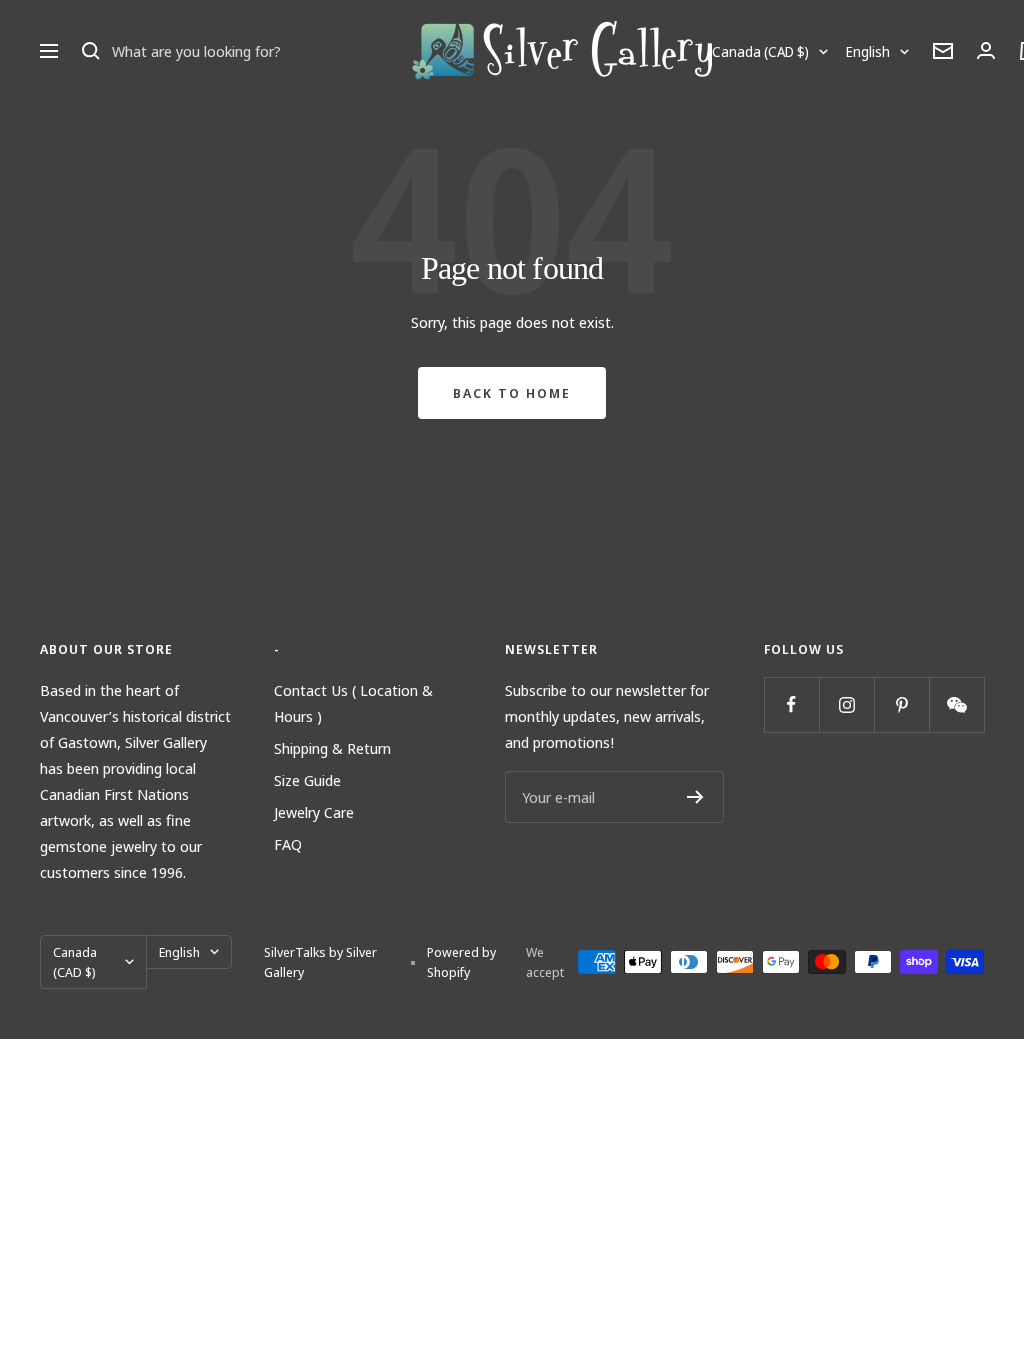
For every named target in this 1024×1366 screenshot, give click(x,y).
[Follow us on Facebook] (791, 704)
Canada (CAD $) (760, 51)
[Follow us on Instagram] (846, 704)
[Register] (695, 797)
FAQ (288, 844)
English (868, 51)
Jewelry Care (314, 812)
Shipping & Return (332, 748)
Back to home (512, 393)
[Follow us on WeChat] (956, 704)
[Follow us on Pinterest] (901, 704)
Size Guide (307, 780)
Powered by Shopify (461, 962)
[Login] (986, 50)
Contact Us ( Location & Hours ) (353, 703)
